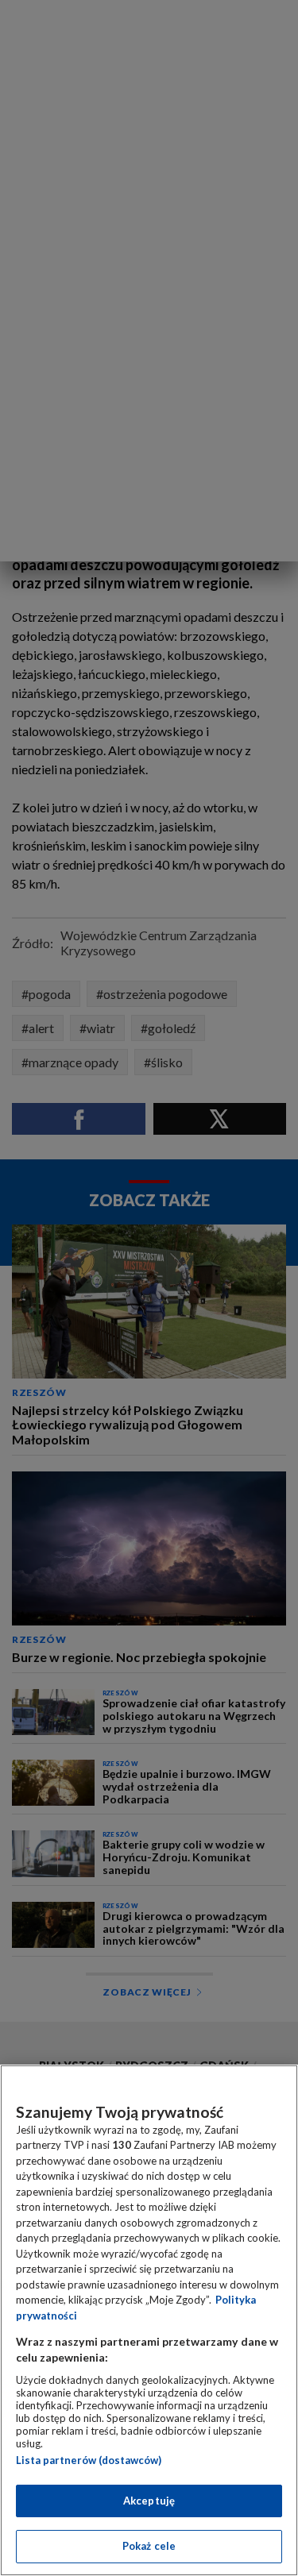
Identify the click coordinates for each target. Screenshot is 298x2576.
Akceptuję (149, 2501)
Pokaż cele (149, 2546)
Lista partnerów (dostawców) (89, 2460)
